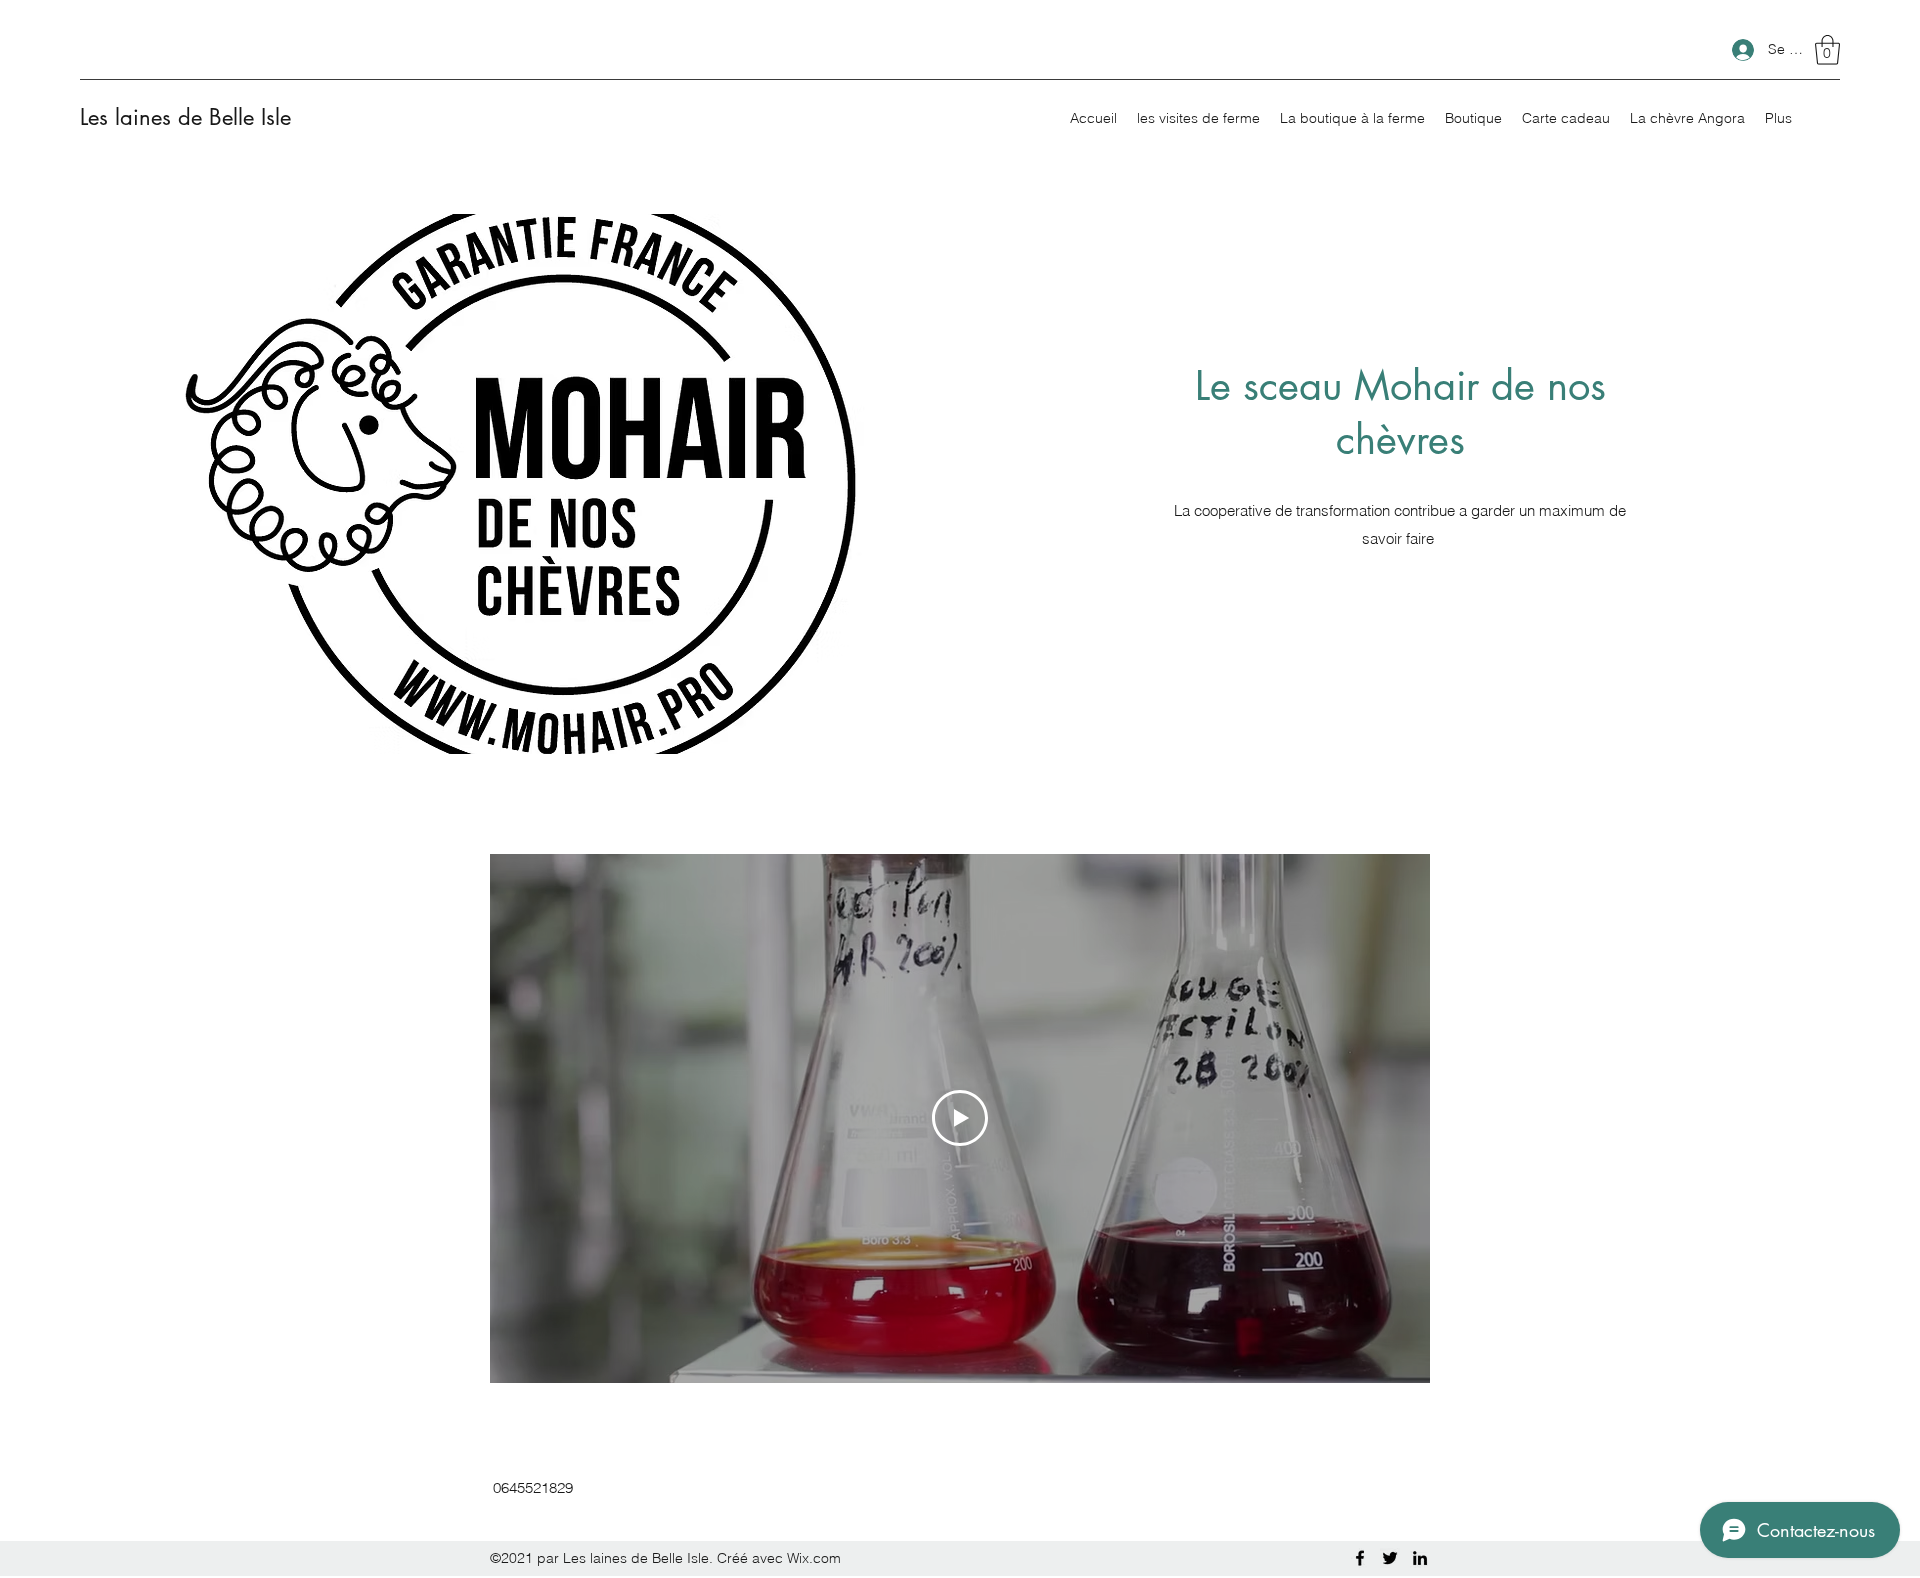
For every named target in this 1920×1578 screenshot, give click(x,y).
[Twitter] (1390, 1558)
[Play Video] (960, 1118)
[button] (1827, 50)
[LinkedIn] (1420, 1558)
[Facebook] (1360, 1558)
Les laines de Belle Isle (185, 117)
